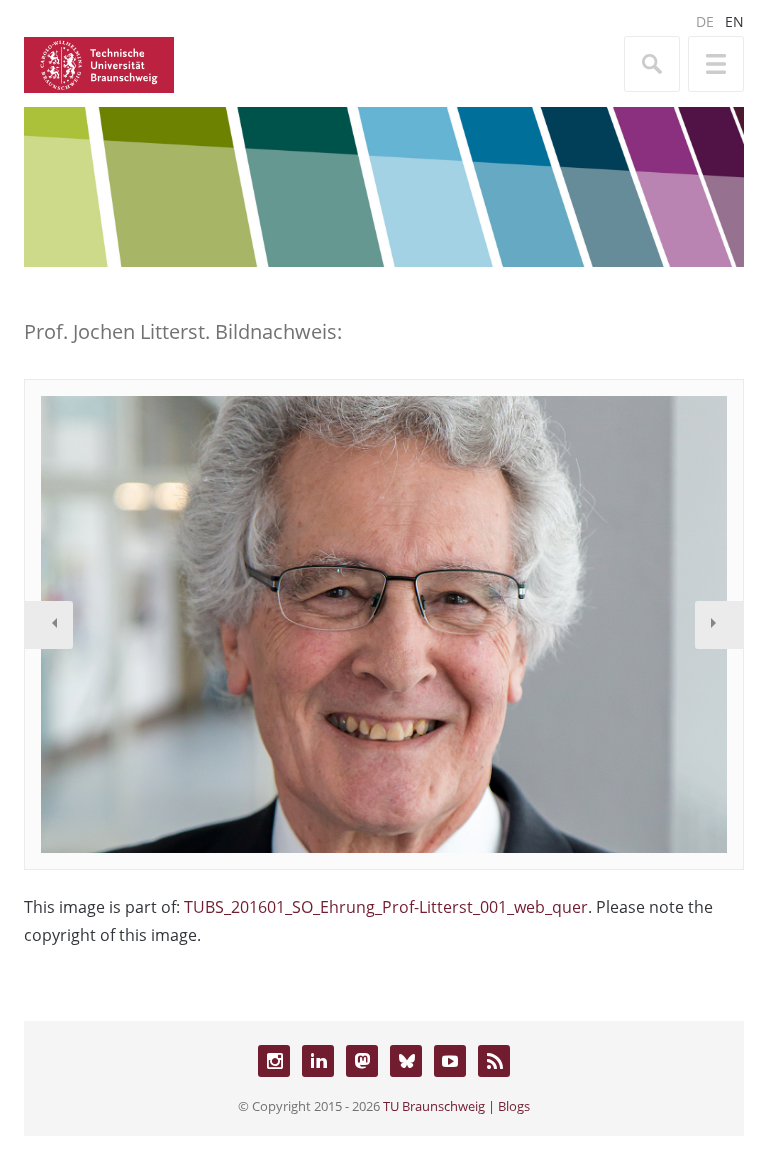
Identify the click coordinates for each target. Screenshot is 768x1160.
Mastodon (362, 1061)
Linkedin (318, 1061)
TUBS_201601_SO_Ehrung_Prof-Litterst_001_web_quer (386, 907)
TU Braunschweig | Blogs (456, 1106)
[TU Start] (99, 63)
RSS (494, 1061)
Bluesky (406, 1061)
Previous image (49, 625)
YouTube (450, 1061)
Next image (719, 625)
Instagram (274, 1061)
